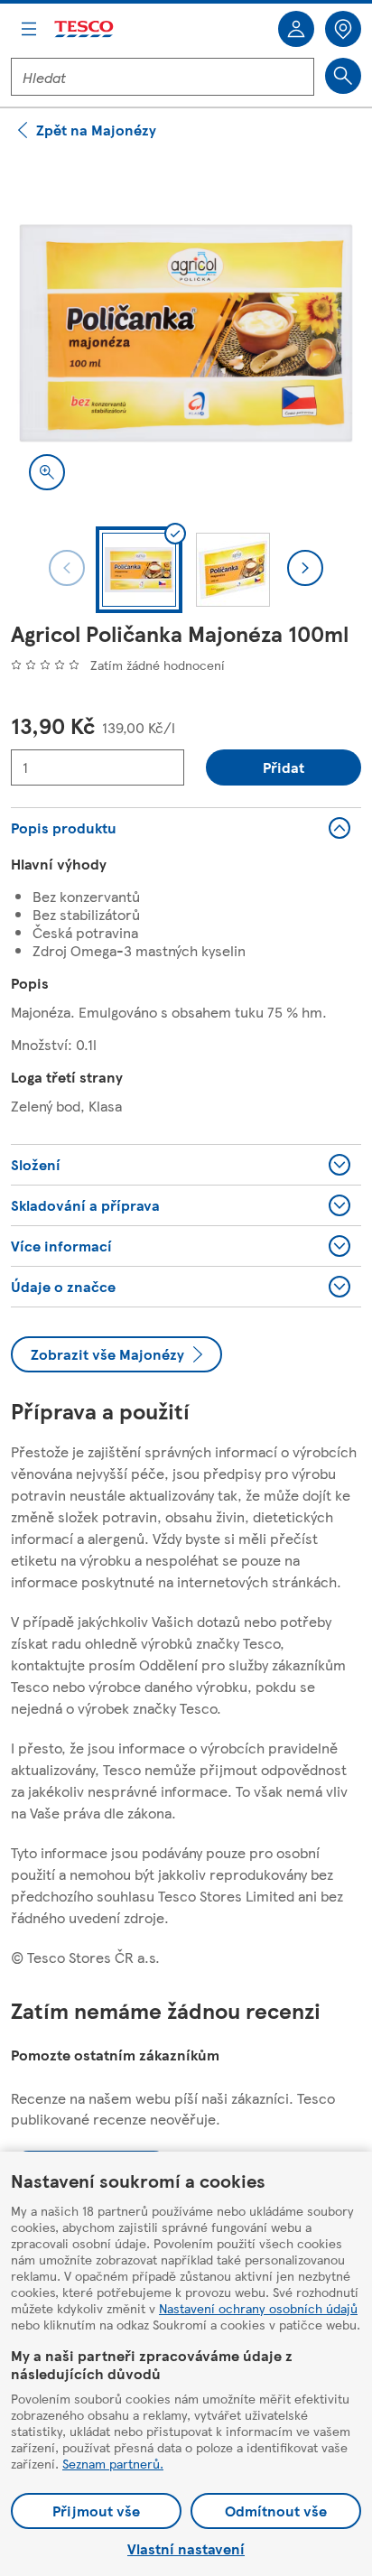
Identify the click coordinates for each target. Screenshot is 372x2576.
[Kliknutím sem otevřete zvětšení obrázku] (47, 472)
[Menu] (29, 29)
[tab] (139, 570)
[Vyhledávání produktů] (343, 76)
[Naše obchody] (343, 29)
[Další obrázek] (305, 568)
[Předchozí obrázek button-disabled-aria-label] (67, 568)
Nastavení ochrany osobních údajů (258, 2308)
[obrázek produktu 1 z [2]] (186, 333)
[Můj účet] (296, 29)
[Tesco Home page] (85, 29)
